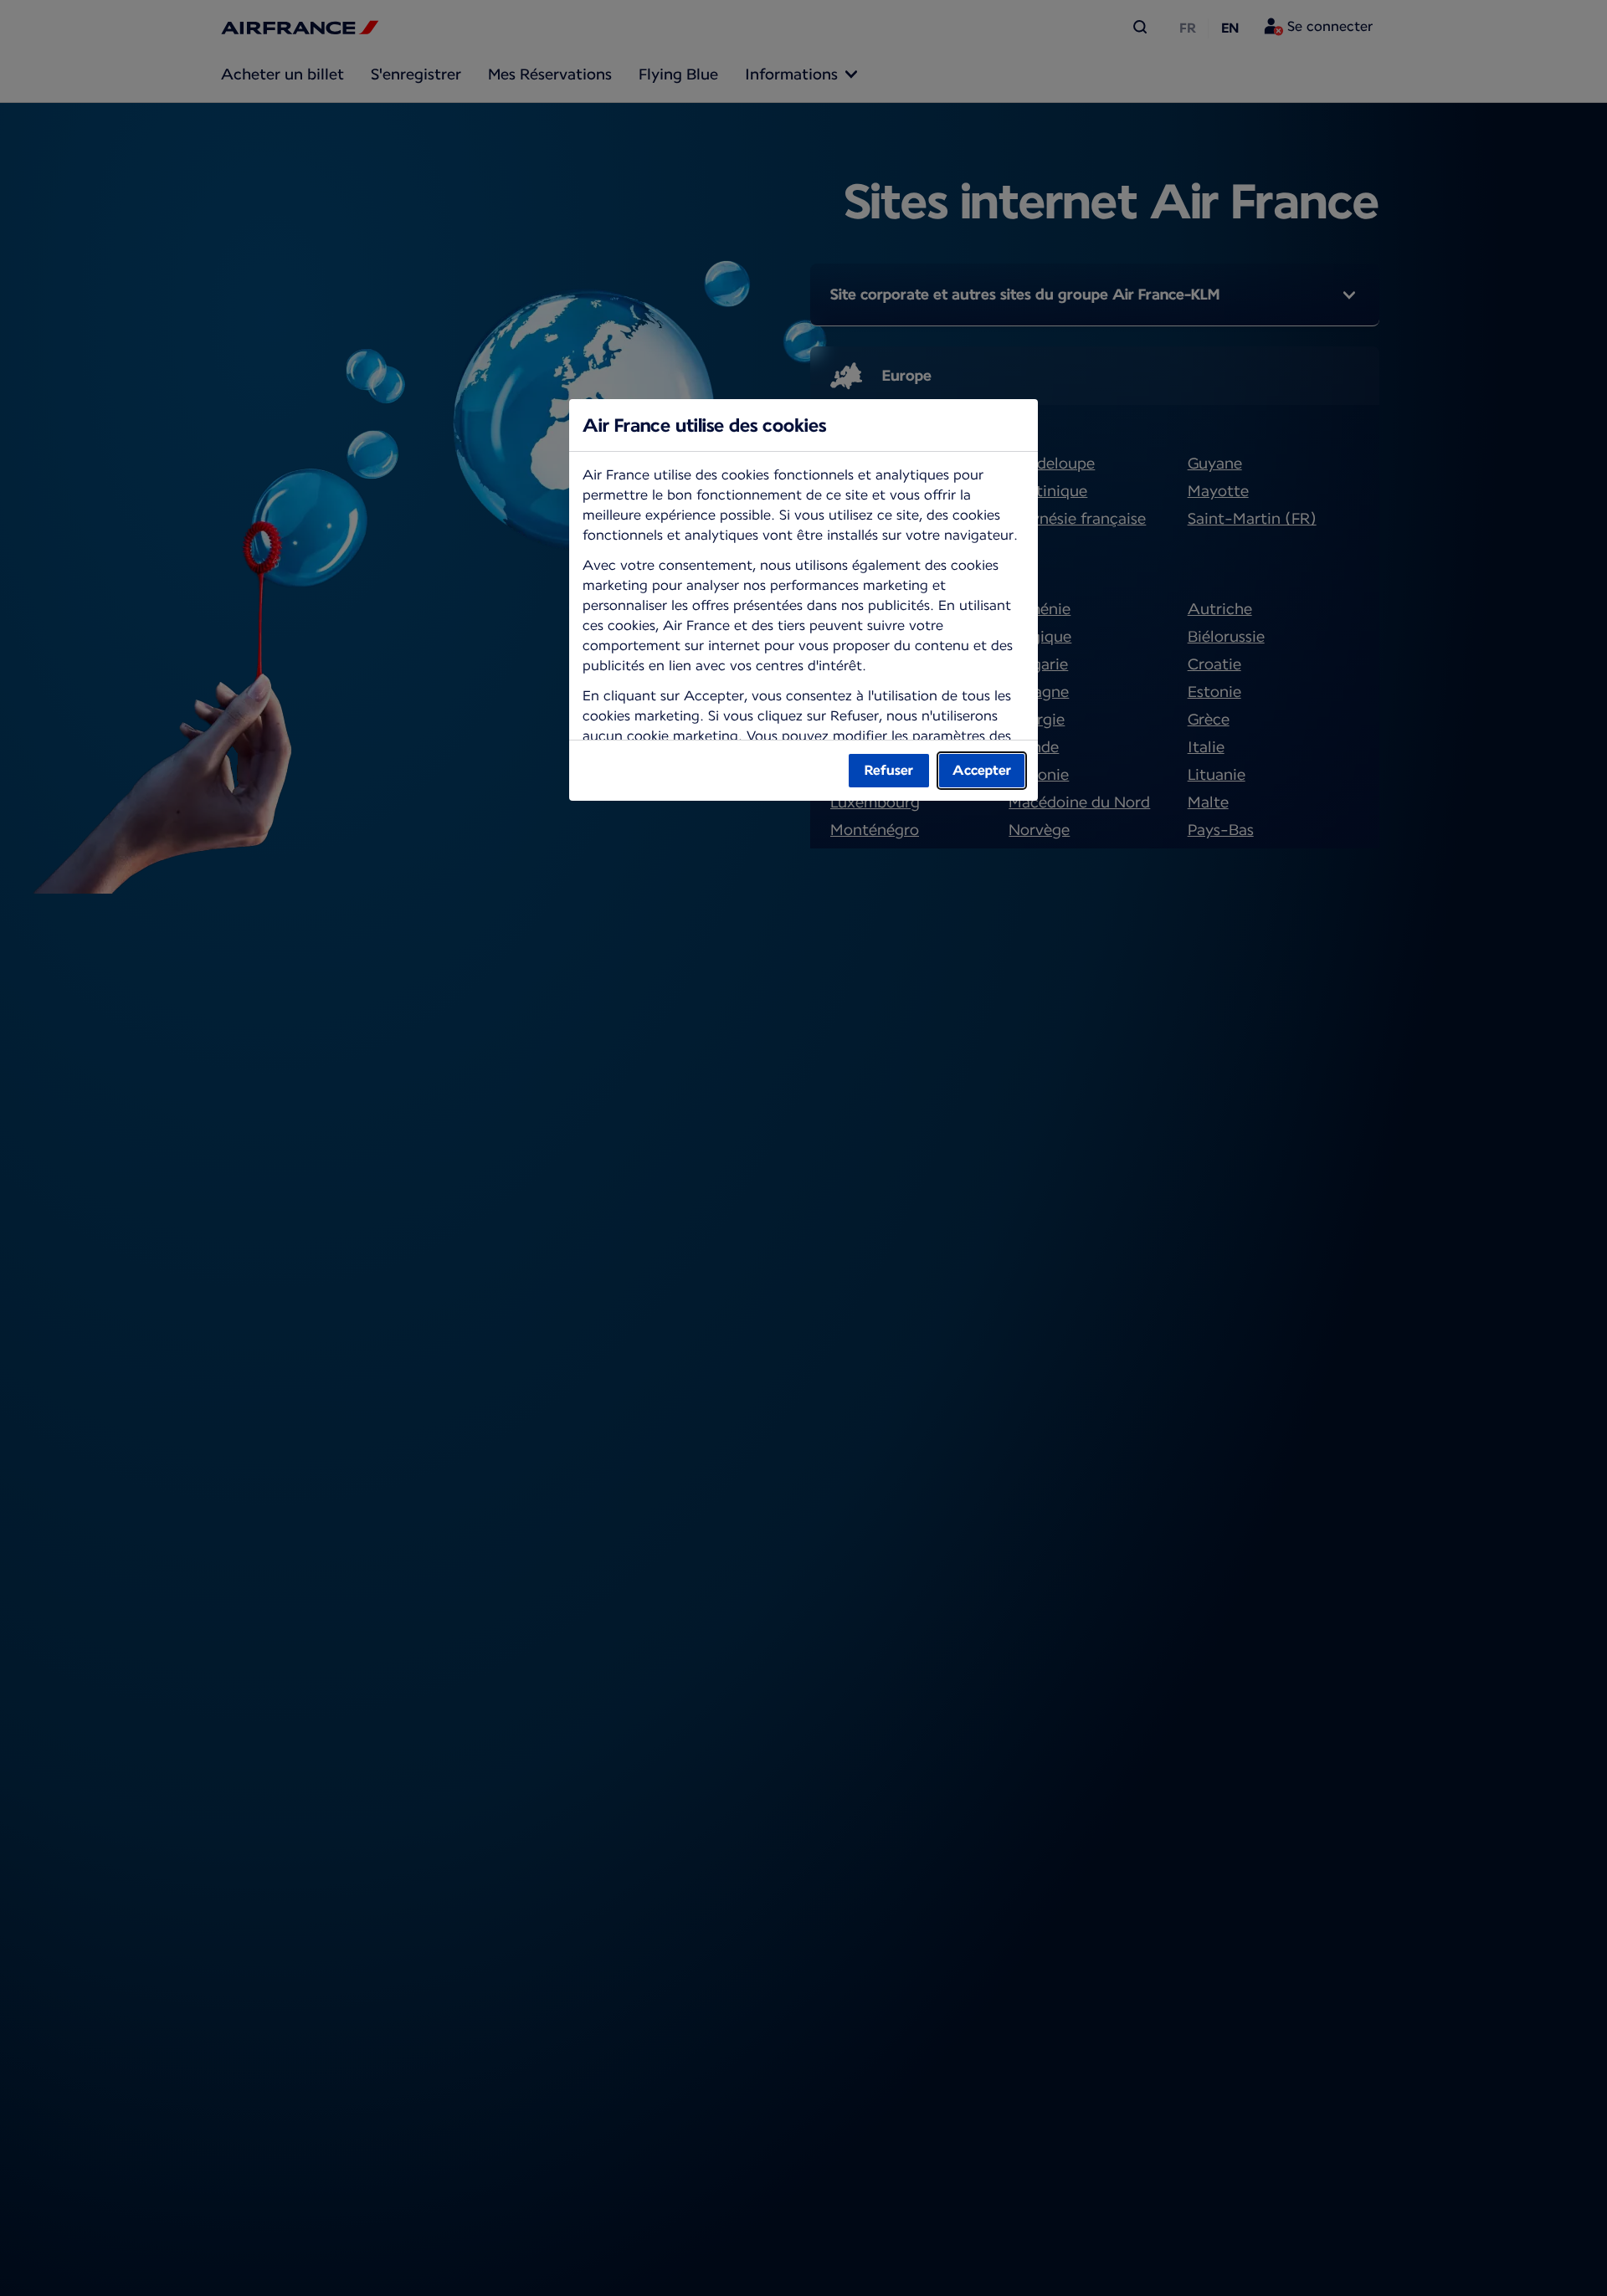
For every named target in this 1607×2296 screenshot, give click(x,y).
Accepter (982, 770)
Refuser (889, 770)
